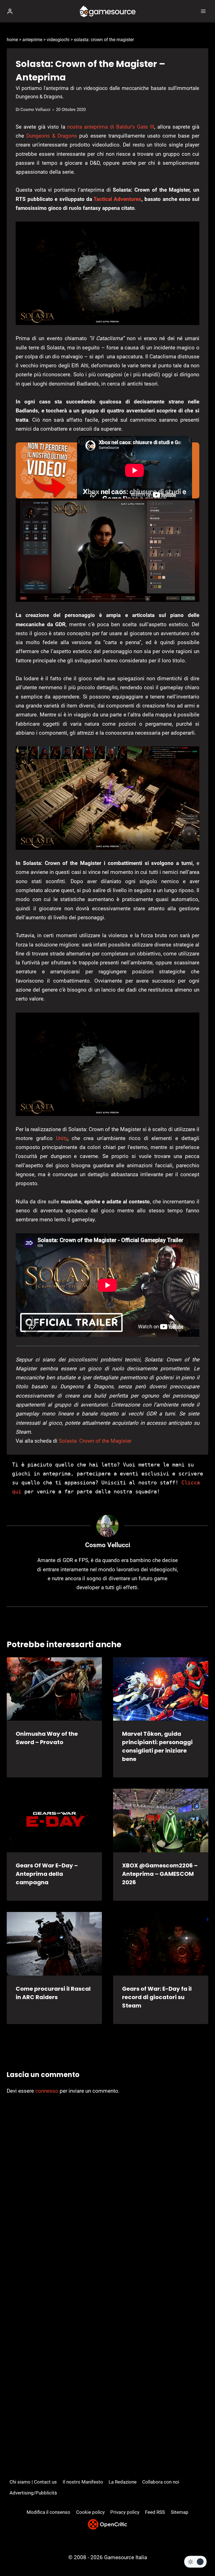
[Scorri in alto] (201, 2555)
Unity (62, 1138)
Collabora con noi (161, 2482)
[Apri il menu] (203, 11)
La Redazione (123, 2482)
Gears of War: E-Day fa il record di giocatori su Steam (157, 1997)
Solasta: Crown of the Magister (95, 1441)
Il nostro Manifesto (83, 2482)
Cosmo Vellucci (35, 110)
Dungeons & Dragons (52, 136)
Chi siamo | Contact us (33, 2482)
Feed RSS (155, 2512)
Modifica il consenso (48, 2512)
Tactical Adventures (117, 199)
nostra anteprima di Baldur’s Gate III (111, 127)
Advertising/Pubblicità (33, 2493)
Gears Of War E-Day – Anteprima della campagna (47, 1874)
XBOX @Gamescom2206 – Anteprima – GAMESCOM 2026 (160, 1874)
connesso (47, 2091)
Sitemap (180, 2512)
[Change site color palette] (195, 2562)
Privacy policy (125, 2512)
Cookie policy (90, 2512)
